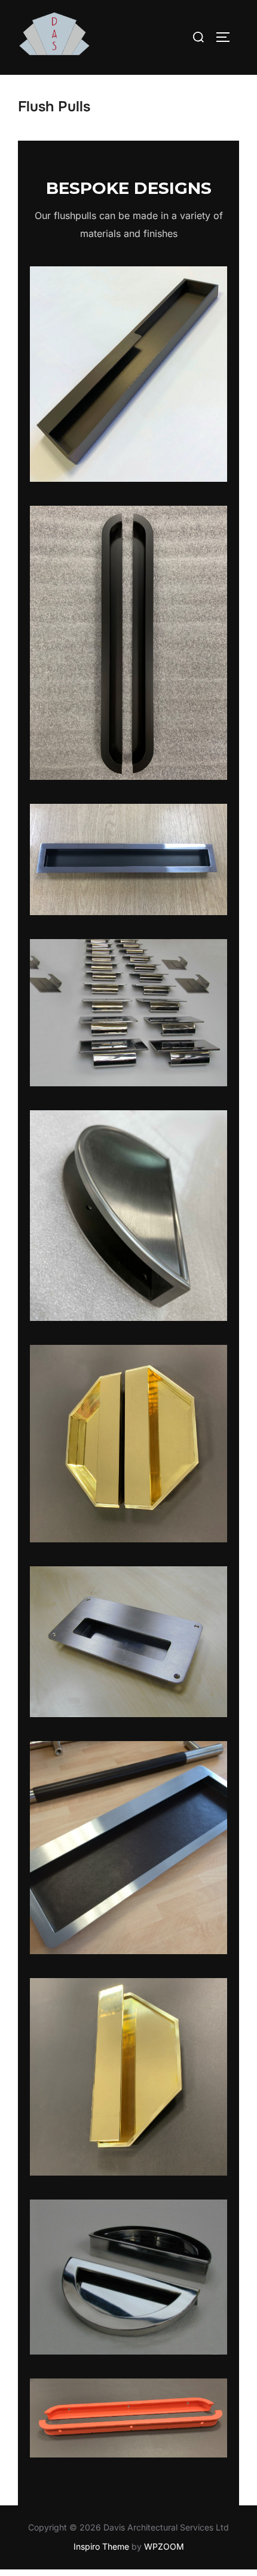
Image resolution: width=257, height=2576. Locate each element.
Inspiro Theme (101, 2546)
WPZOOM (164, 2546)
